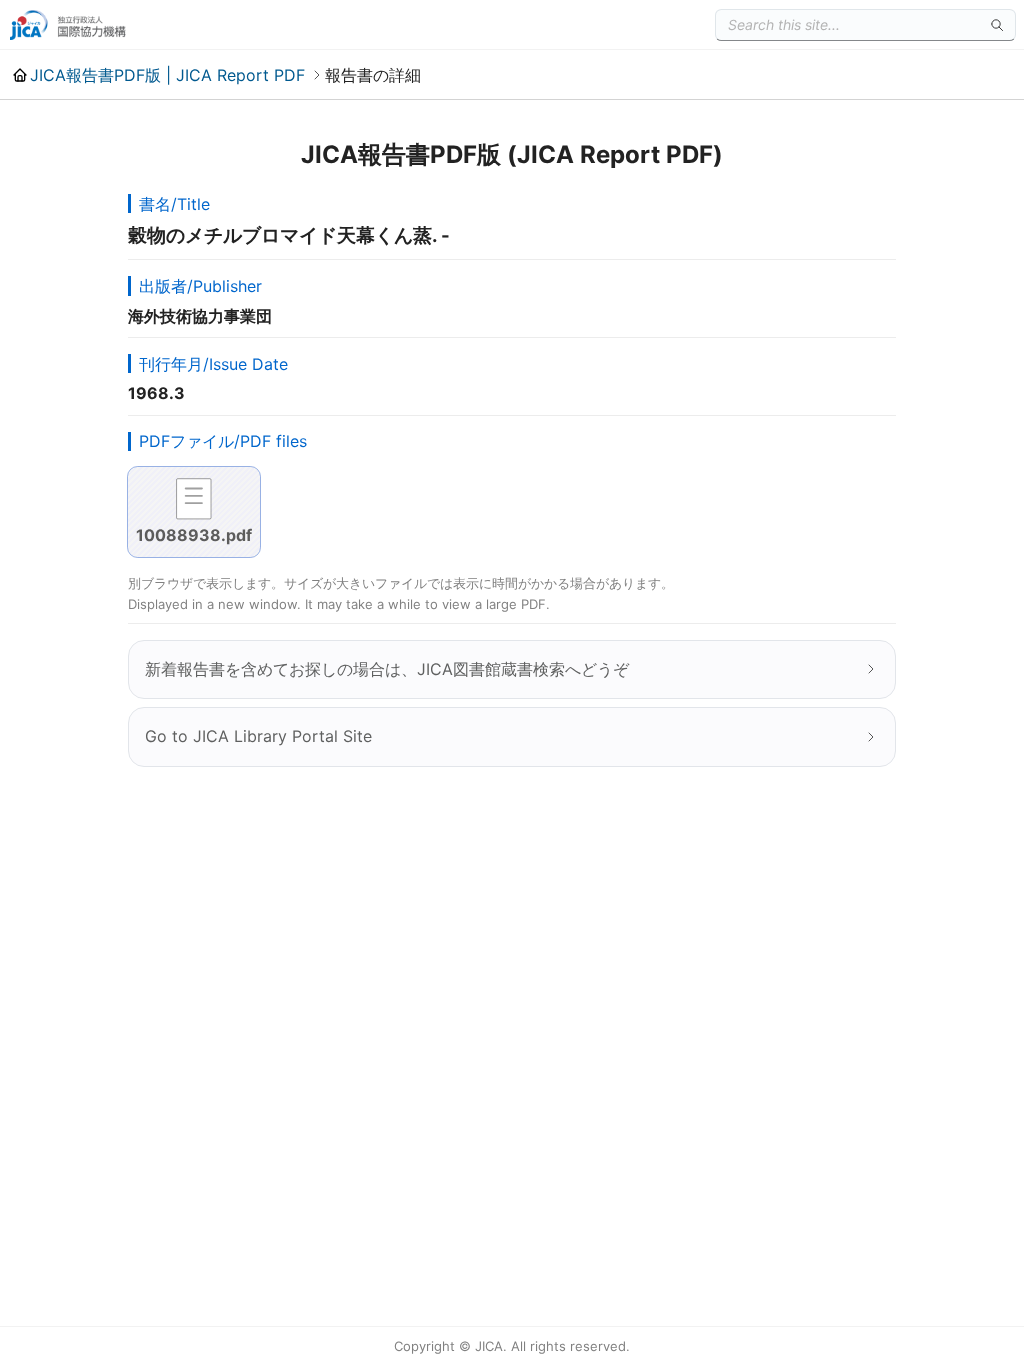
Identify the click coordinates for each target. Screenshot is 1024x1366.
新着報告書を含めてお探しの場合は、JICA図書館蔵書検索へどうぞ (387, 669)
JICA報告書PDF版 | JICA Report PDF (167, 75)
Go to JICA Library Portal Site (258, 736)
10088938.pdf (194, 535)
